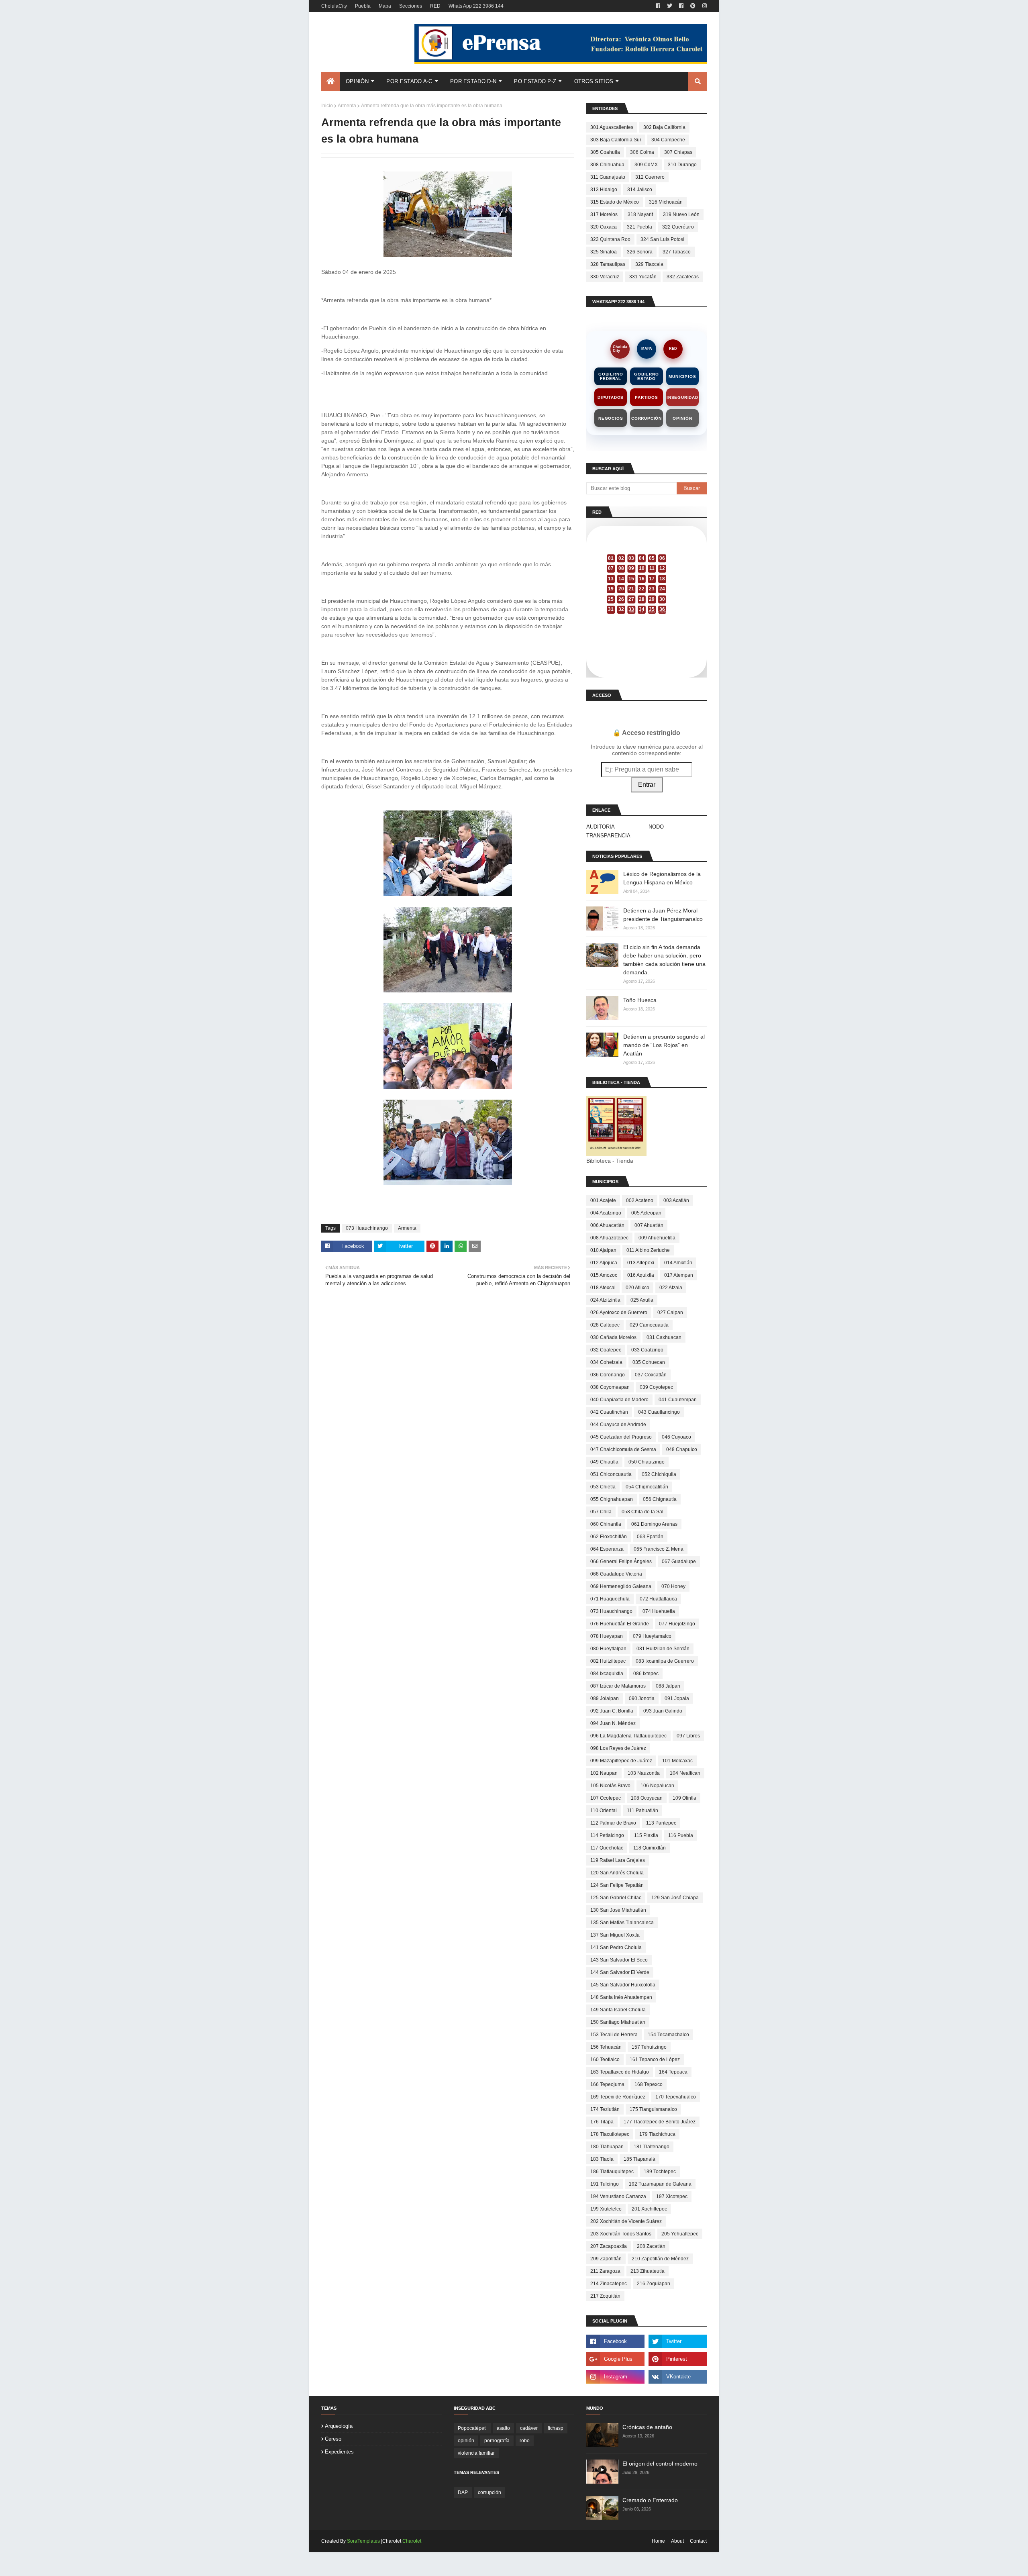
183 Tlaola (602, 2159)
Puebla (363, 6)
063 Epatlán (650, 1537)
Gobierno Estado (646, 376)
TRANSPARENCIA (608, 836)
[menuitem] (330, 82)
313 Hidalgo (604, 190)
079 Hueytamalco (652, 1636)
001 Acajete (603, 1200)
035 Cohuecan (649, 1362)
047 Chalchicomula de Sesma (623, 1449)
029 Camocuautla (649, 1325)
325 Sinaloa (604, 252)
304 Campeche (668, 140)
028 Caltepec (605, 1325)
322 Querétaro (678, 227)
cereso (333, 2439)
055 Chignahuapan (612, 1499)
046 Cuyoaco (676, 1437)
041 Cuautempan (678, 1400)
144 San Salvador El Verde (620, 1972)
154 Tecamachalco (668, 2035)
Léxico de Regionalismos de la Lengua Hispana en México (662, 878)
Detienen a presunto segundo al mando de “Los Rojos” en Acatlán (664, 1045)
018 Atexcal (603, 1288)
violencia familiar (476, 2453)
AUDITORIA (601, 827)
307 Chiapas (678, 152)
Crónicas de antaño (647, 2427)
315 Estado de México (615, 202)
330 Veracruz (605, 277)
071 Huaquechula (610, 1599)
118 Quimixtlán (650, 1848)
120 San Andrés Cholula (617, 1873)
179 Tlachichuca (657, 2134)
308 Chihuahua (607, 165)
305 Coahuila (605, 152)
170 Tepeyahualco (676, 2097)
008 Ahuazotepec (609, 1238)
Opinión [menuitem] (357, 81)
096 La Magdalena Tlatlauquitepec (628, 1736)
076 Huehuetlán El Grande (620, 1624)
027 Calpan (670, 1312)
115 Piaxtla (646, 1835)
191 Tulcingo (605, 2184)
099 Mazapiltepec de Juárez (621, 1761)
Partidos (646, 397)
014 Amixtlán (678, 1263)
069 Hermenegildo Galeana (621, 1586)
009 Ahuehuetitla (657, 1238)
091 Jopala (677, 1698)
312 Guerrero (650, 177)
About (677, 2541)
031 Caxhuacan (664, 1337)
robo (525, 2441)
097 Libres (688, 1736)
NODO (656, 827)
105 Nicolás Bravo (610, 1786)
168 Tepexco (649, 2084)
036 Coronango (608, 1375)
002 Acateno (640, 1200)
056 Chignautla (660, 1499)
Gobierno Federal (611, 376)
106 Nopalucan (657, 1786)
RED (435, 6)
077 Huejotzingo (677, 1624)
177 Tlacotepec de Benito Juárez (660, 2122)
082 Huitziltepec (608, 1661)
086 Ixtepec (646, 1674)
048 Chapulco (682, 1449)
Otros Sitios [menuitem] (594, 81)
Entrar (647, 785)
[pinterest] (693, 6)
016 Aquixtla (641, 1275)
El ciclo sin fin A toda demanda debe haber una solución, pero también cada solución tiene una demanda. (664, 960)
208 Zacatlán (651, 2246)
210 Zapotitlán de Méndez (660, 2259)
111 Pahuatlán (642, 1811)
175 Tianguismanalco (653, 2109)
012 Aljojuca (604, 1263)
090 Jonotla (642, 1698)
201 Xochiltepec (649, 2209)
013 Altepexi (641, 1263)
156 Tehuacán (606, 2047)
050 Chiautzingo (647, 1462)
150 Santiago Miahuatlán (618, 2022)
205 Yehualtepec (680, 2234)
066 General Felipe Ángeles (621, 1562)
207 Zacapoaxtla (609, 2246)
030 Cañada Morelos (613, 1337)
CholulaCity (334, 6)
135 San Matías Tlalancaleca (622, 1923)
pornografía (497, 2441)
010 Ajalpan (603, 1250)
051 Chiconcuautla (611, 1474)
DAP (463, 2492)
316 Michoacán (666, 202)
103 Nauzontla (644, 1773)
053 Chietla (603, 1487)
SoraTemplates (363, 2541)
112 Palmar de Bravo (613, 1823)
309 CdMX (646, 165)
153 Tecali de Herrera (614, 2035)
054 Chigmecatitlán (647, 1487)
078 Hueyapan (607, 1636)
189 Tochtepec (660, 2172)
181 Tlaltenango (652, 2147)
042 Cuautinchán (609, 1412)
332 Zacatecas (683, 277)
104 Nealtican (685, 1773)
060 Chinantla (606, 1524)
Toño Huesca (640, 1000)
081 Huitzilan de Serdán (663, 1649)
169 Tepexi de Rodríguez (618, 2097)
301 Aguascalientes (612, 127)
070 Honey (673, 1586)
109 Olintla (684, 1798)
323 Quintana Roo (610, 239)
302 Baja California (664, 127)
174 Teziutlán (605, 2109)
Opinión (682, 418)
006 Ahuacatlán (607, 1225)
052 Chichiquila (659, 1474)
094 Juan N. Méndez (613, 1723)
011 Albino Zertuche (648, 1250)
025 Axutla (642, 1300)
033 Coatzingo (647, 1350)
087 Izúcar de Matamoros (618, 1686)
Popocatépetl (472, 2428)
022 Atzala (671, 1288)
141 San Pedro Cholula (616, 1947)
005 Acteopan (646, 1213)
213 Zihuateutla (648, 2271)
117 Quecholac (607, 1848)
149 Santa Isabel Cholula (618, 2010)
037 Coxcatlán (651, 1375)
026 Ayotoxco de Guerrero (619, 1312)
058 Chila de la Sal (642, 1512)
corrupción (490, 2492)
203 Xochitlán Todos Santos (621, 2234)
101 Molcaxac (677, 1761)
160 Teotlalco (605, 2060)
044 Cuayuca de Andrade (618, 1425)
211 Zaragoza (605, 2271)
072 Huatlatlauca (658, 1599)
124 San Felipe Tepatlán (617, 1885)
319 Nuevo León (681, 214)
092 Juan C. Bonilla (612, 1711)
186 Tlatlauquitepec (612, 2172)
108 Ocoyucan (647, 1798)
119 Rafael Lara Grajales (618, 1860)
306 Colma (642, 152)
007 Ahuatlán (649, 1225)
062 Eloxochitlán (609, 1537)
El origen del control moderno (660, 2464)
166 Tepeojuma (607, 2084)
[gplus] (615, 2359)
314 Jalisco (640, 190)
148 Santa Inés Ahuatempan (621, 1997)
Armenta (347, 106)
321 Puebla (639, 227)
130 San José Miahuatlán (618, 1910)
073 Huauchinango (367, 1228)
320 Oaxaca (604, 227)
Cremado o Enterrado (650, 2500)
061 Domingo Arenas (654, 1524)
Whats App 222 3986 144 (476, 6)
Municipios (682, 377)
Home (658, 2541)
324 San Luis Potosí (662, 239)
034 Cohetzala (606, 1362)
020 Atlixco (637, 1288)
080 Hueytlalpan (608, 1649)
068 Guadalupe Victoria (616, 1574)
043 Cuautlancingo (659, 1412)
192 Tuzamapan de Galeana (660, 2184)
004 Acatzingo (606, 1213)
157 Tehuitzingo (649, 2047)
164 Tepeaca (673, 2072)
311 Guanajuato (608, 177)
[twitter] (670, 6)
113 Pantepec (661, 1823)
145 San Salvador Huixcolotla (623, 1985)
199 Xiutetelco (606, 2209)
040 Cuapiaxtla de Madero (619, 1400)
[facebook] (658, 6)
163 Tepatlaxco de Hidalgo (620, 2072)
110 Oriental (604, 1811)
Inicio (327, 106)
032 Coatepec (606, 1350)
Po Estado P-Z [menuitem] (535, 81)
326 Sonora (640, 252)
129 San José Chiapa (675, 1898)
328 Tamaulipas (608, 264)
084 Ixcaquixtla (607, 1674)
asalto (503, 2428)
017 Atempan (679, 1275)
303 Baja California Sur (616, 140)
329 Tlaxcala (649, 264)
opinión (466, 2441)
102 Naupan (604, 1773)
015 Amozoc (604, 1275)
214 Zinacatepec (609, 2284)
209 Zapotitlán (606, 2259)
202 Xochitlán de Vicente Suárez (626, 2221)
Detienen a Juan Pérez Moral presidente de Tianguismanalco (663, 915)
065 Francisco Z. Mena (659, 1549)
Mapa (385, 6)
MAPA (647, 349)
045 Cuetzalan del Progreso (621, 1437)
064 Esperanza (607, 1549)
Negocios (611, 418)
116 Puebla (681, 1835)
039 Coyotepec (656, 1387)
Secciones (411, 6)
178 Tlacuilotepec (610, 2134)
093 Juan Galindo (663, 1711)
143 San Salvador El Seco (619, 1960)
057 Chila (601, 1512)
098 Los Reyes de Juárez (618, 1748)
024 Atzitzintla (605, 1300)
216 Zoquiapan (654, 2284)
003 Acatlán (676, 1200)
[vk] (678, 2377)
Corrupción (647, 418)
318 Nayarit (640, 214)
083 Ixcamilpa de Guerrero (665, 1661)
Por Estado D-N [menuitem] (473, 81)
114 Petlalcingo (607, 1835)
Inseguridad (682, 397)
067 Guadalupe (679, 1562)
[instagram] (704, 6)
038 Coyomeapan (610, 1387)
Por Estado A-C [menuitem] (409, 81)
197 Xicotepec (672, 2196)
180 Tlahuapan (607, 2147)
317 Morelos (604, 214)
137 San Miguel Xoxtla (615, 1935)
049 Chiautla (604, 1462)
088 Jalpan (668, 1686)
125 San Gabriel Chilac (616, 1898)
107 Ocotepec (606, 1798)
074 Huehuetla (659, 1611)
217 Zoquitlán (605, 2296)
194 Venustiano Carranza (618, 2196)
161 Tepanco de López (655, 2060)
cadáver (529, 2428)
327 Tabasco (677, 252)
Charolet (412, 2541)
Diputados (611, 397)
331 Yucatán (643, 277)
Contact (698, 2541)
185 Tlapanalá (639, 2159)
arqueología (339, 2426)
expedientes (339, 2452)
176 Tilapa (602, 2122)
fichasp (556, 2428)
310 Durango (682, 165)
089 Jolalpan (605, 1698)
